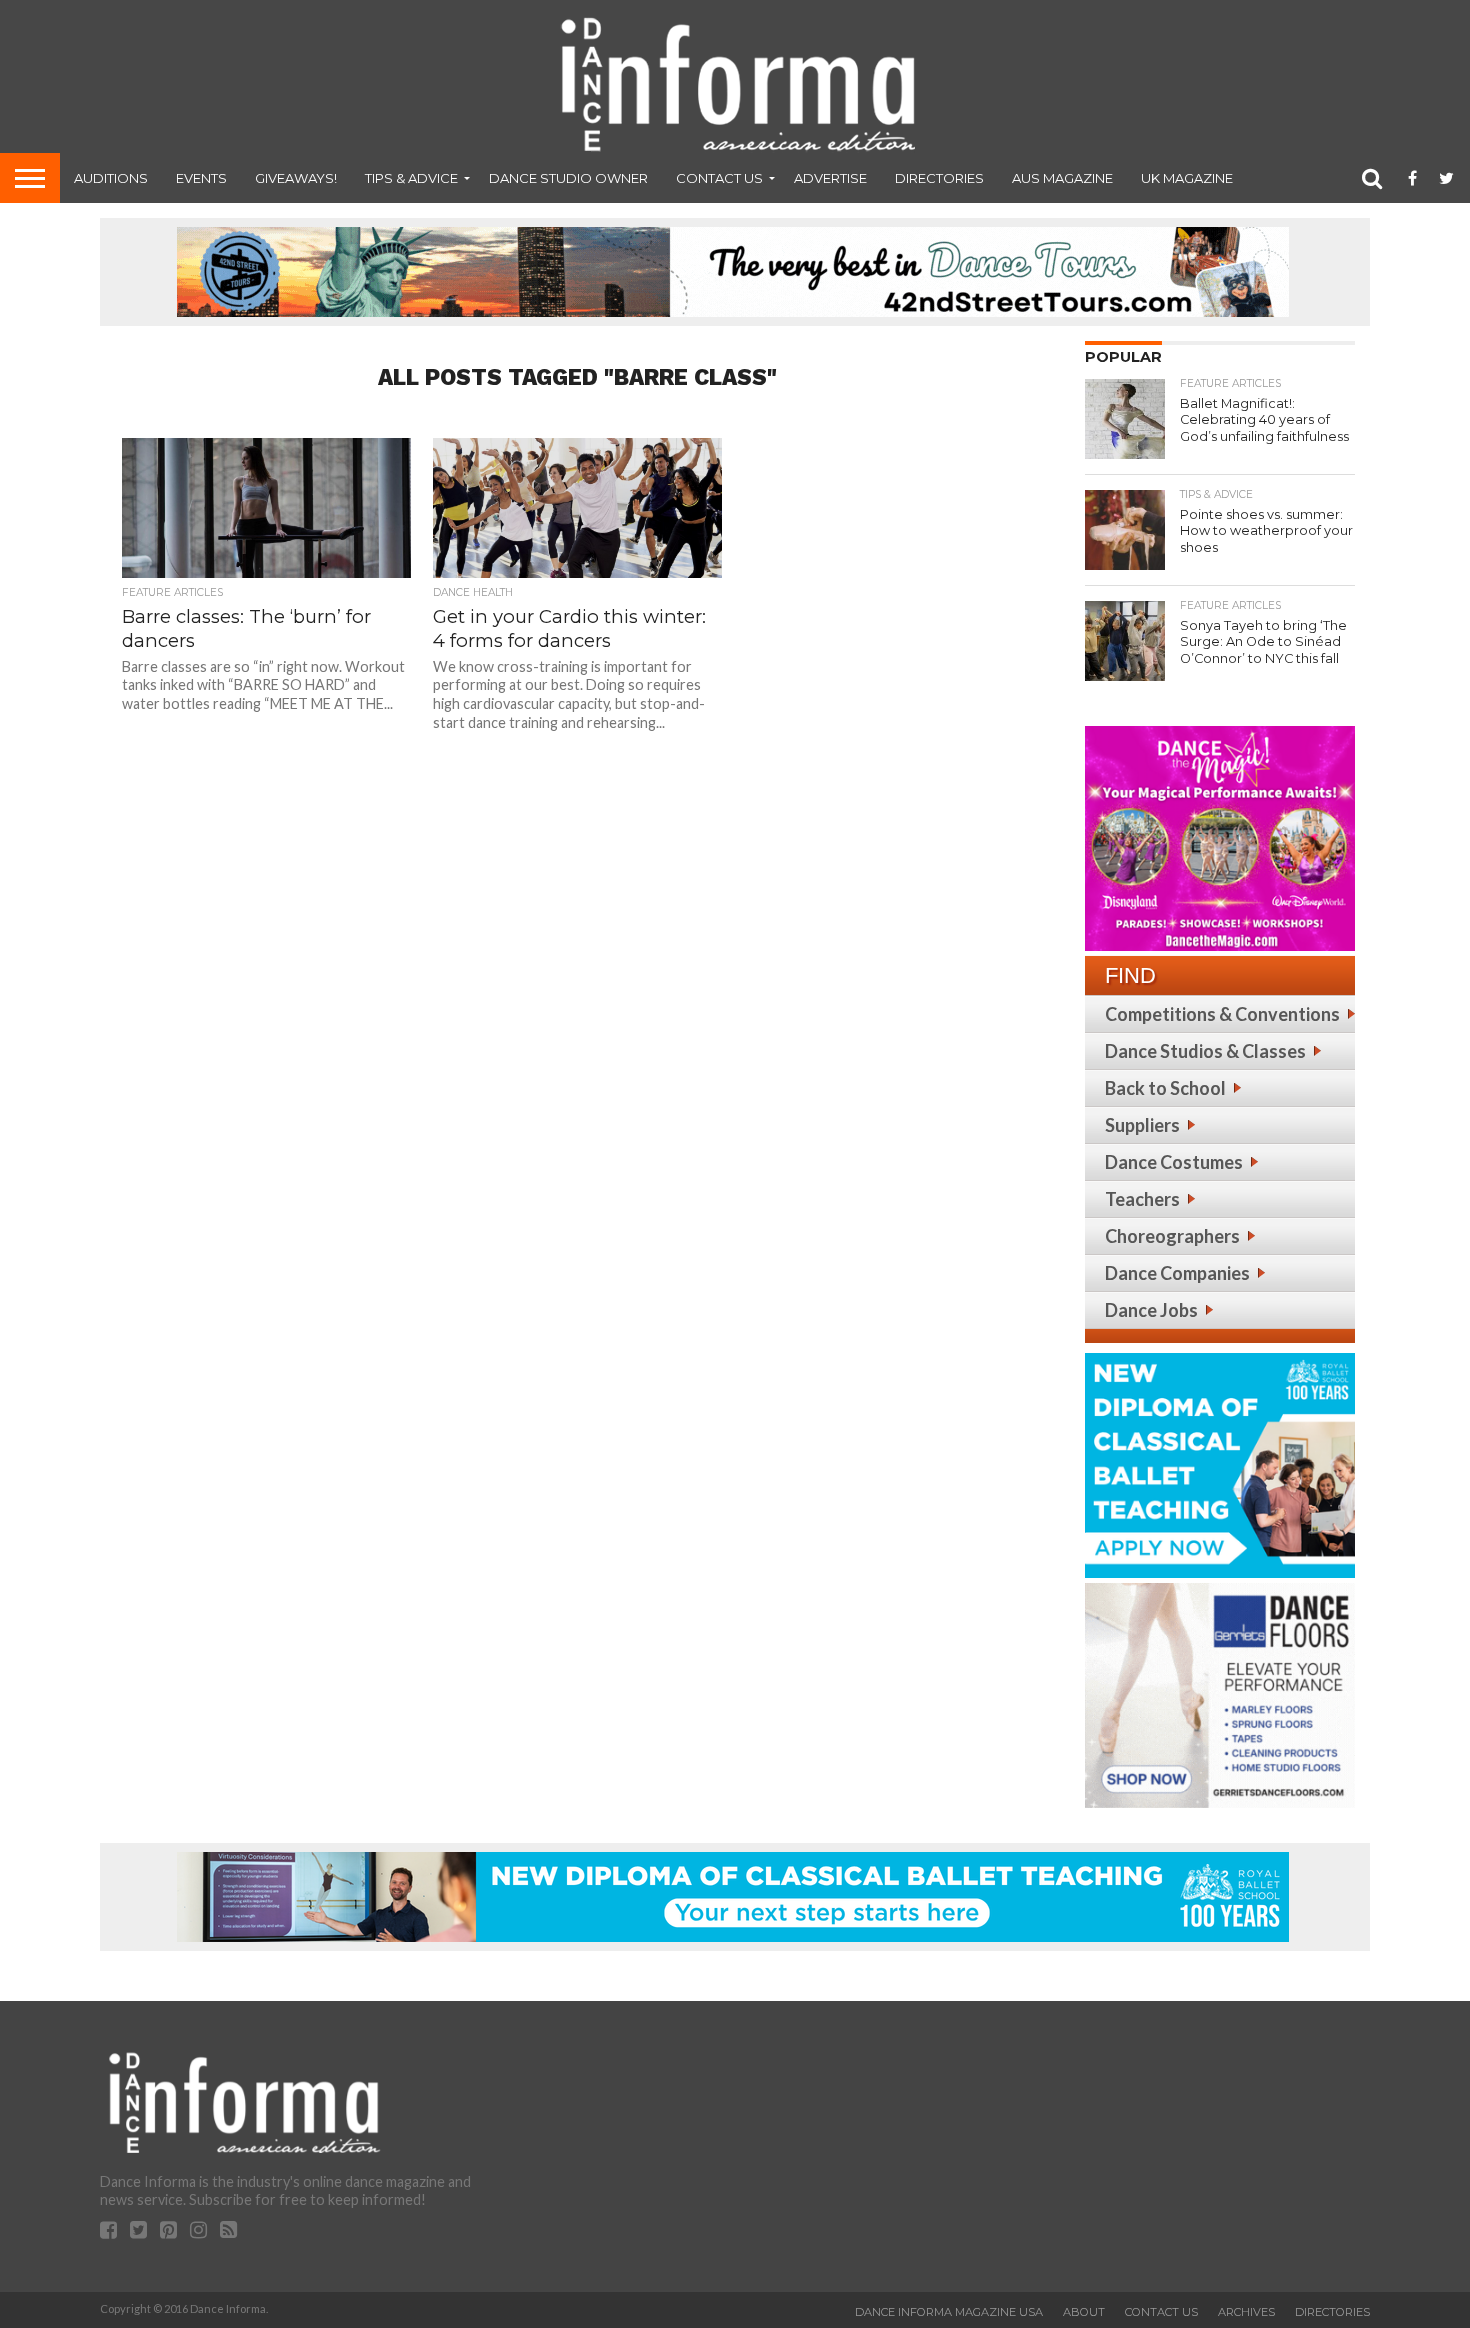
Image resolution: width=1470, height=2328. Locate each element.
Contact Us (719, 178)
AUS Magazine (1062, 178)
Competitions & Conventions (1222, 1014)
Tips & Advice (411, 178)
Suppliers (1142, 1125)
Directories (939, 178)
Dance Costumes (1174, 1162)
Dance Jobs (1151, 1310)
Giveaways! (296, 178)
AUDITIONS (111, 178)
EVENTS (201, 178)
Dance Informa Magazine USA (949, 2312)
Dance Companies (1177, 1273)
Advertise (830, 178)
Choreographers (1172, 1236)
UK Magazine (1187, 178)
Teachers (1142, 1199)
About (1084, 2312)
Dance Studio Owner (568, 178)
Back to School (1165, 1088)
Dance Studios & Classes (1205, 1051)
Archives (1246, 2312)
